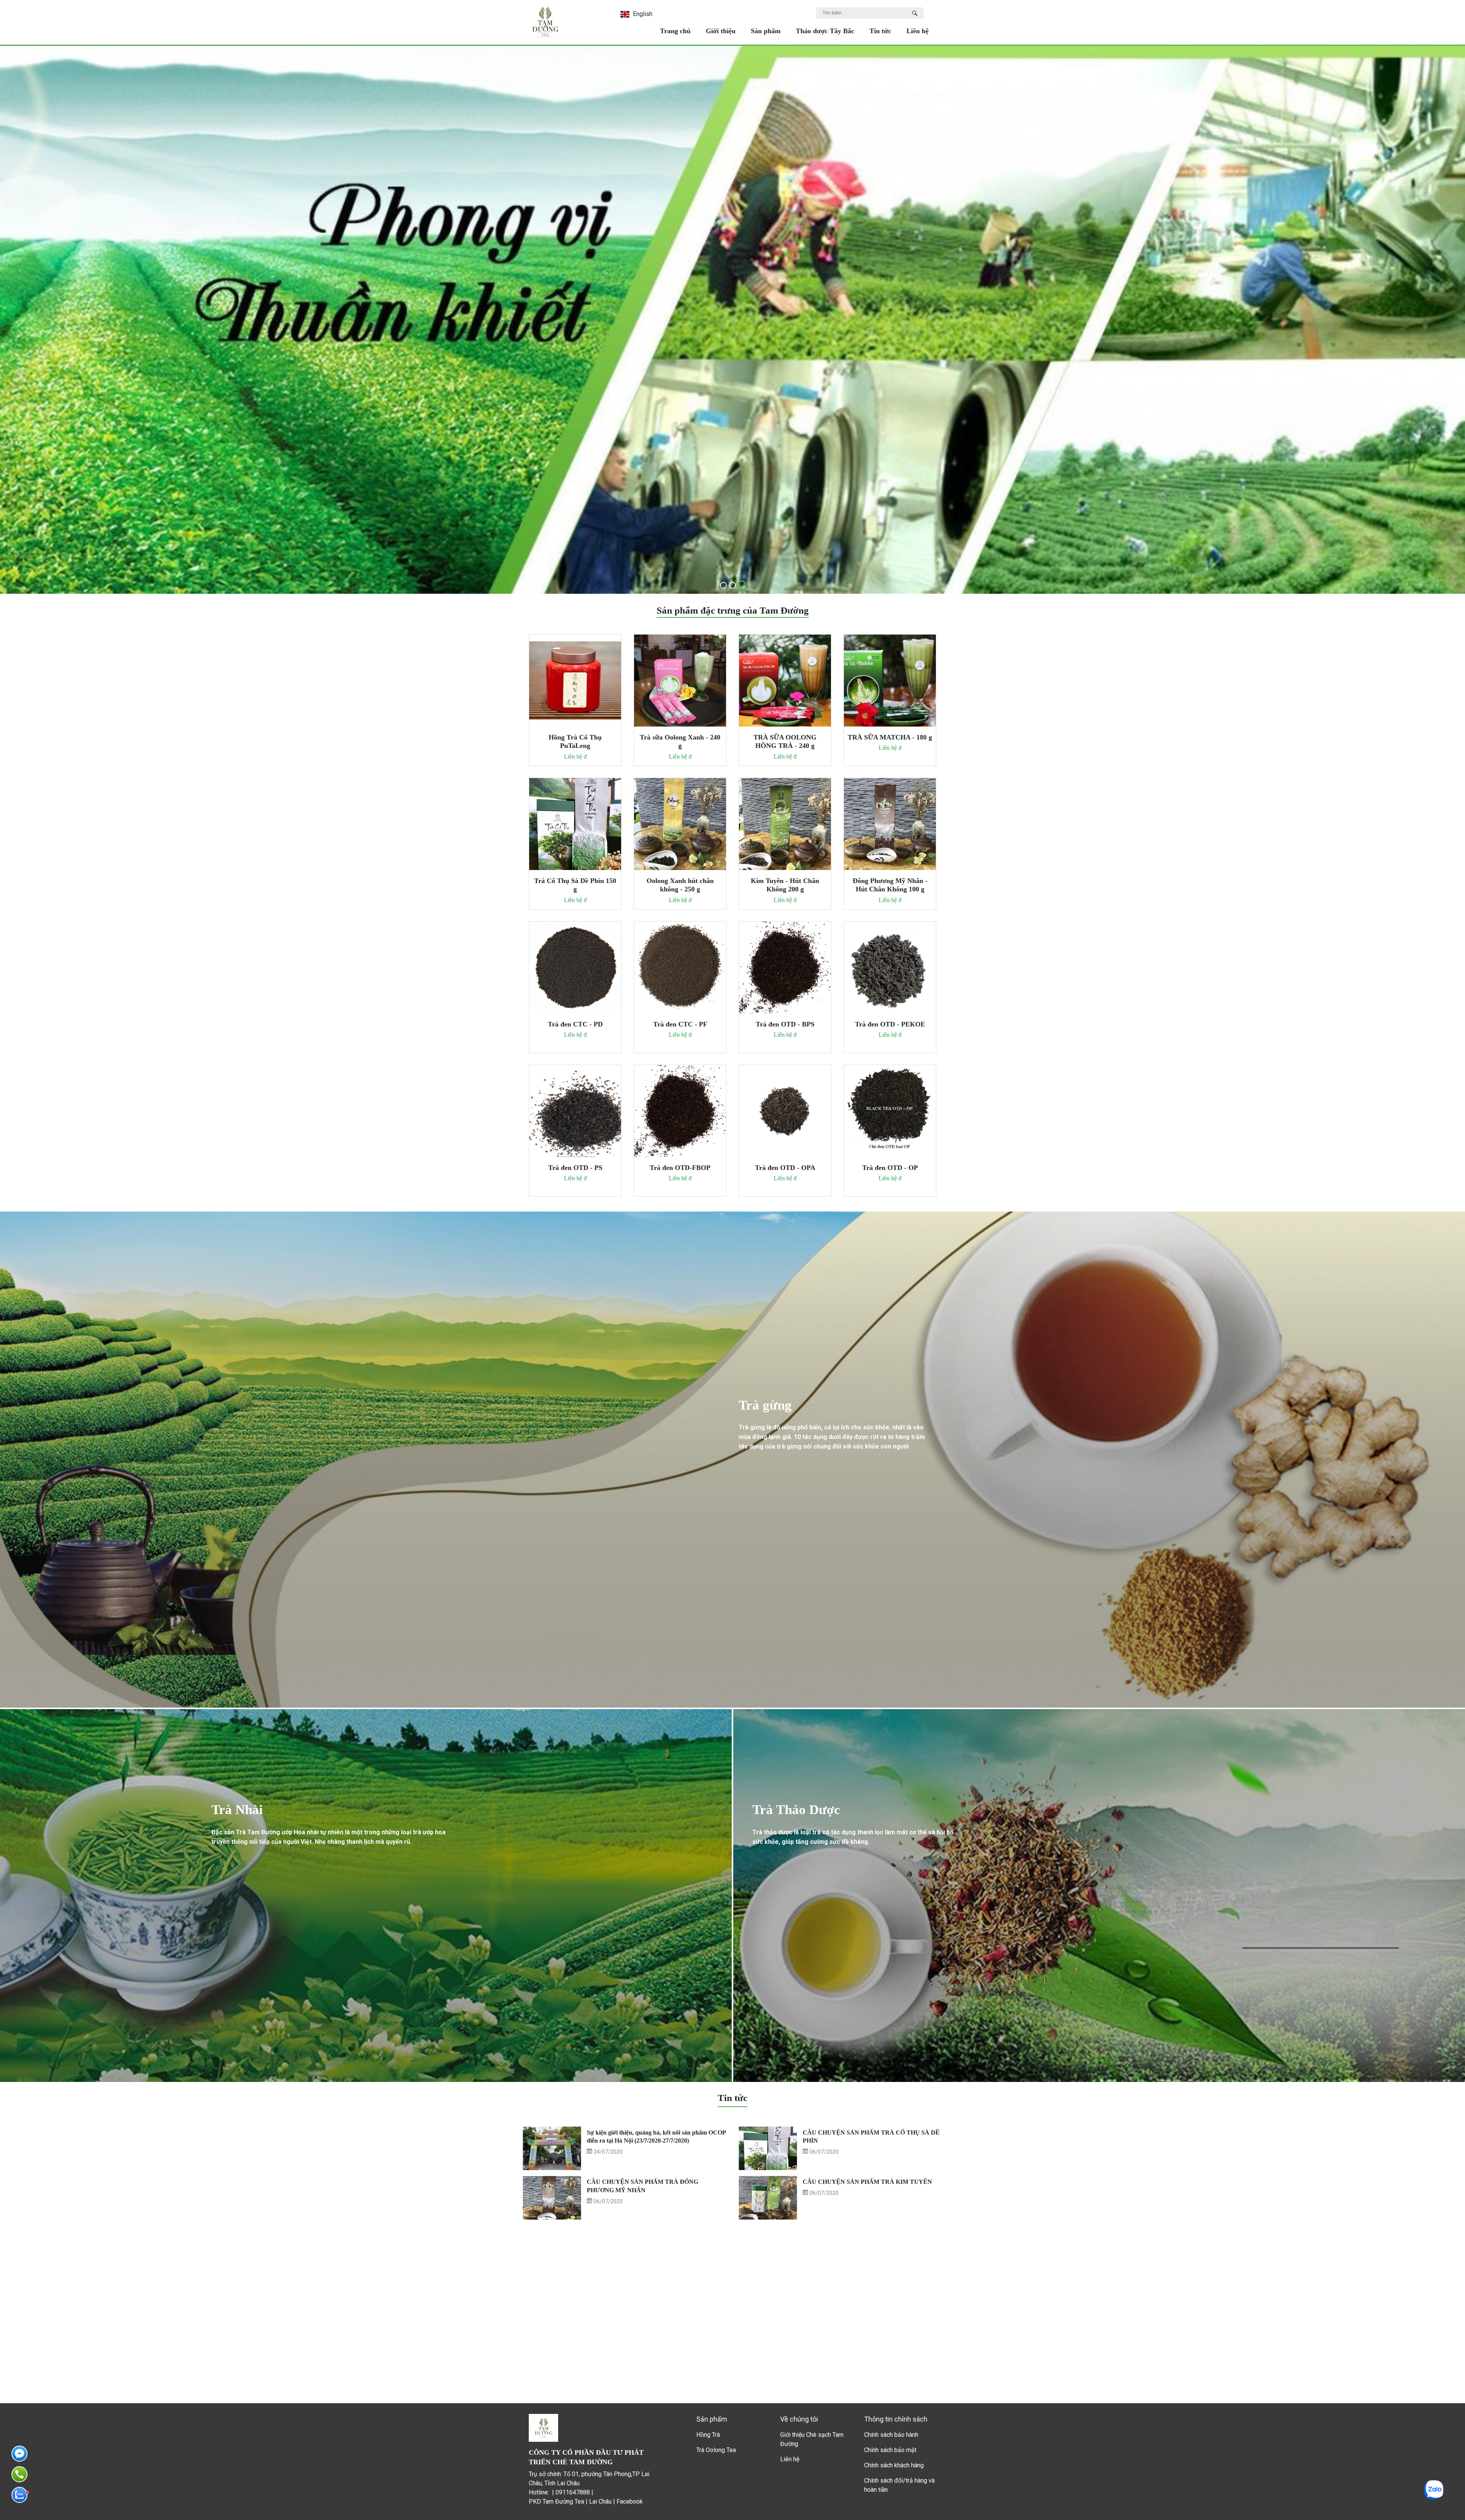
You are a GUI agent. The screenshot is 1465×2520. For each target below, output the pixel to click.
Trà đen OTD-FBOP (680, 1168)
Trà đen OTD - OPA (785, 1168)
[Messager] (19, 2454)
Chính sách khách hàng (894, 2465)
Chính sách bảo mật (890, 2450)
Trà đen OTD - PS (575, 1168)
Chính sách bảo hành (891, 2435)
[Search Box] (916, 13)
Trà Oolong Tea (716, 2450)
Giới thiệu (721, 31)
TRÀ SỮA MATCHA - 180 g (890, 737)
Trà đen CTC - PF (680, 1024)
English (642, 14)
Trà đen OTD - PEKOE (890, 1024)
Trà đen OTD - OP (890, 1168)
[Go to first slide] (1447, 315)
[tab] (723, 585)
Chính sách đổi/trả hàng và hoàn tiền (899, 2485)
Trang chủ (675, 31)
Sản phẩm (766, 31)
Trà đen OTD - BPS (785, 1024)
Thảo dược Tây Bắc (825, 31)
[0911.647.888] (19, 2474)
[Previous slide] (18, 321)
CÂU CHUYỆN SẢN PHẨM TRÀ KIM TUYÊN (867, 2182)
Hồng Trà (708, 2435)
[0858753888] (19, 2495)
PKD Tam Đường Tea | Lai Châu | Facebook (586, 2501)
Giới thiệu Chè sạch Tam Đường (812, 2439)
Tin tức (880, 31)
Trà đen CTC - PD (575, 1024)
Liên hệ (918, 31)
